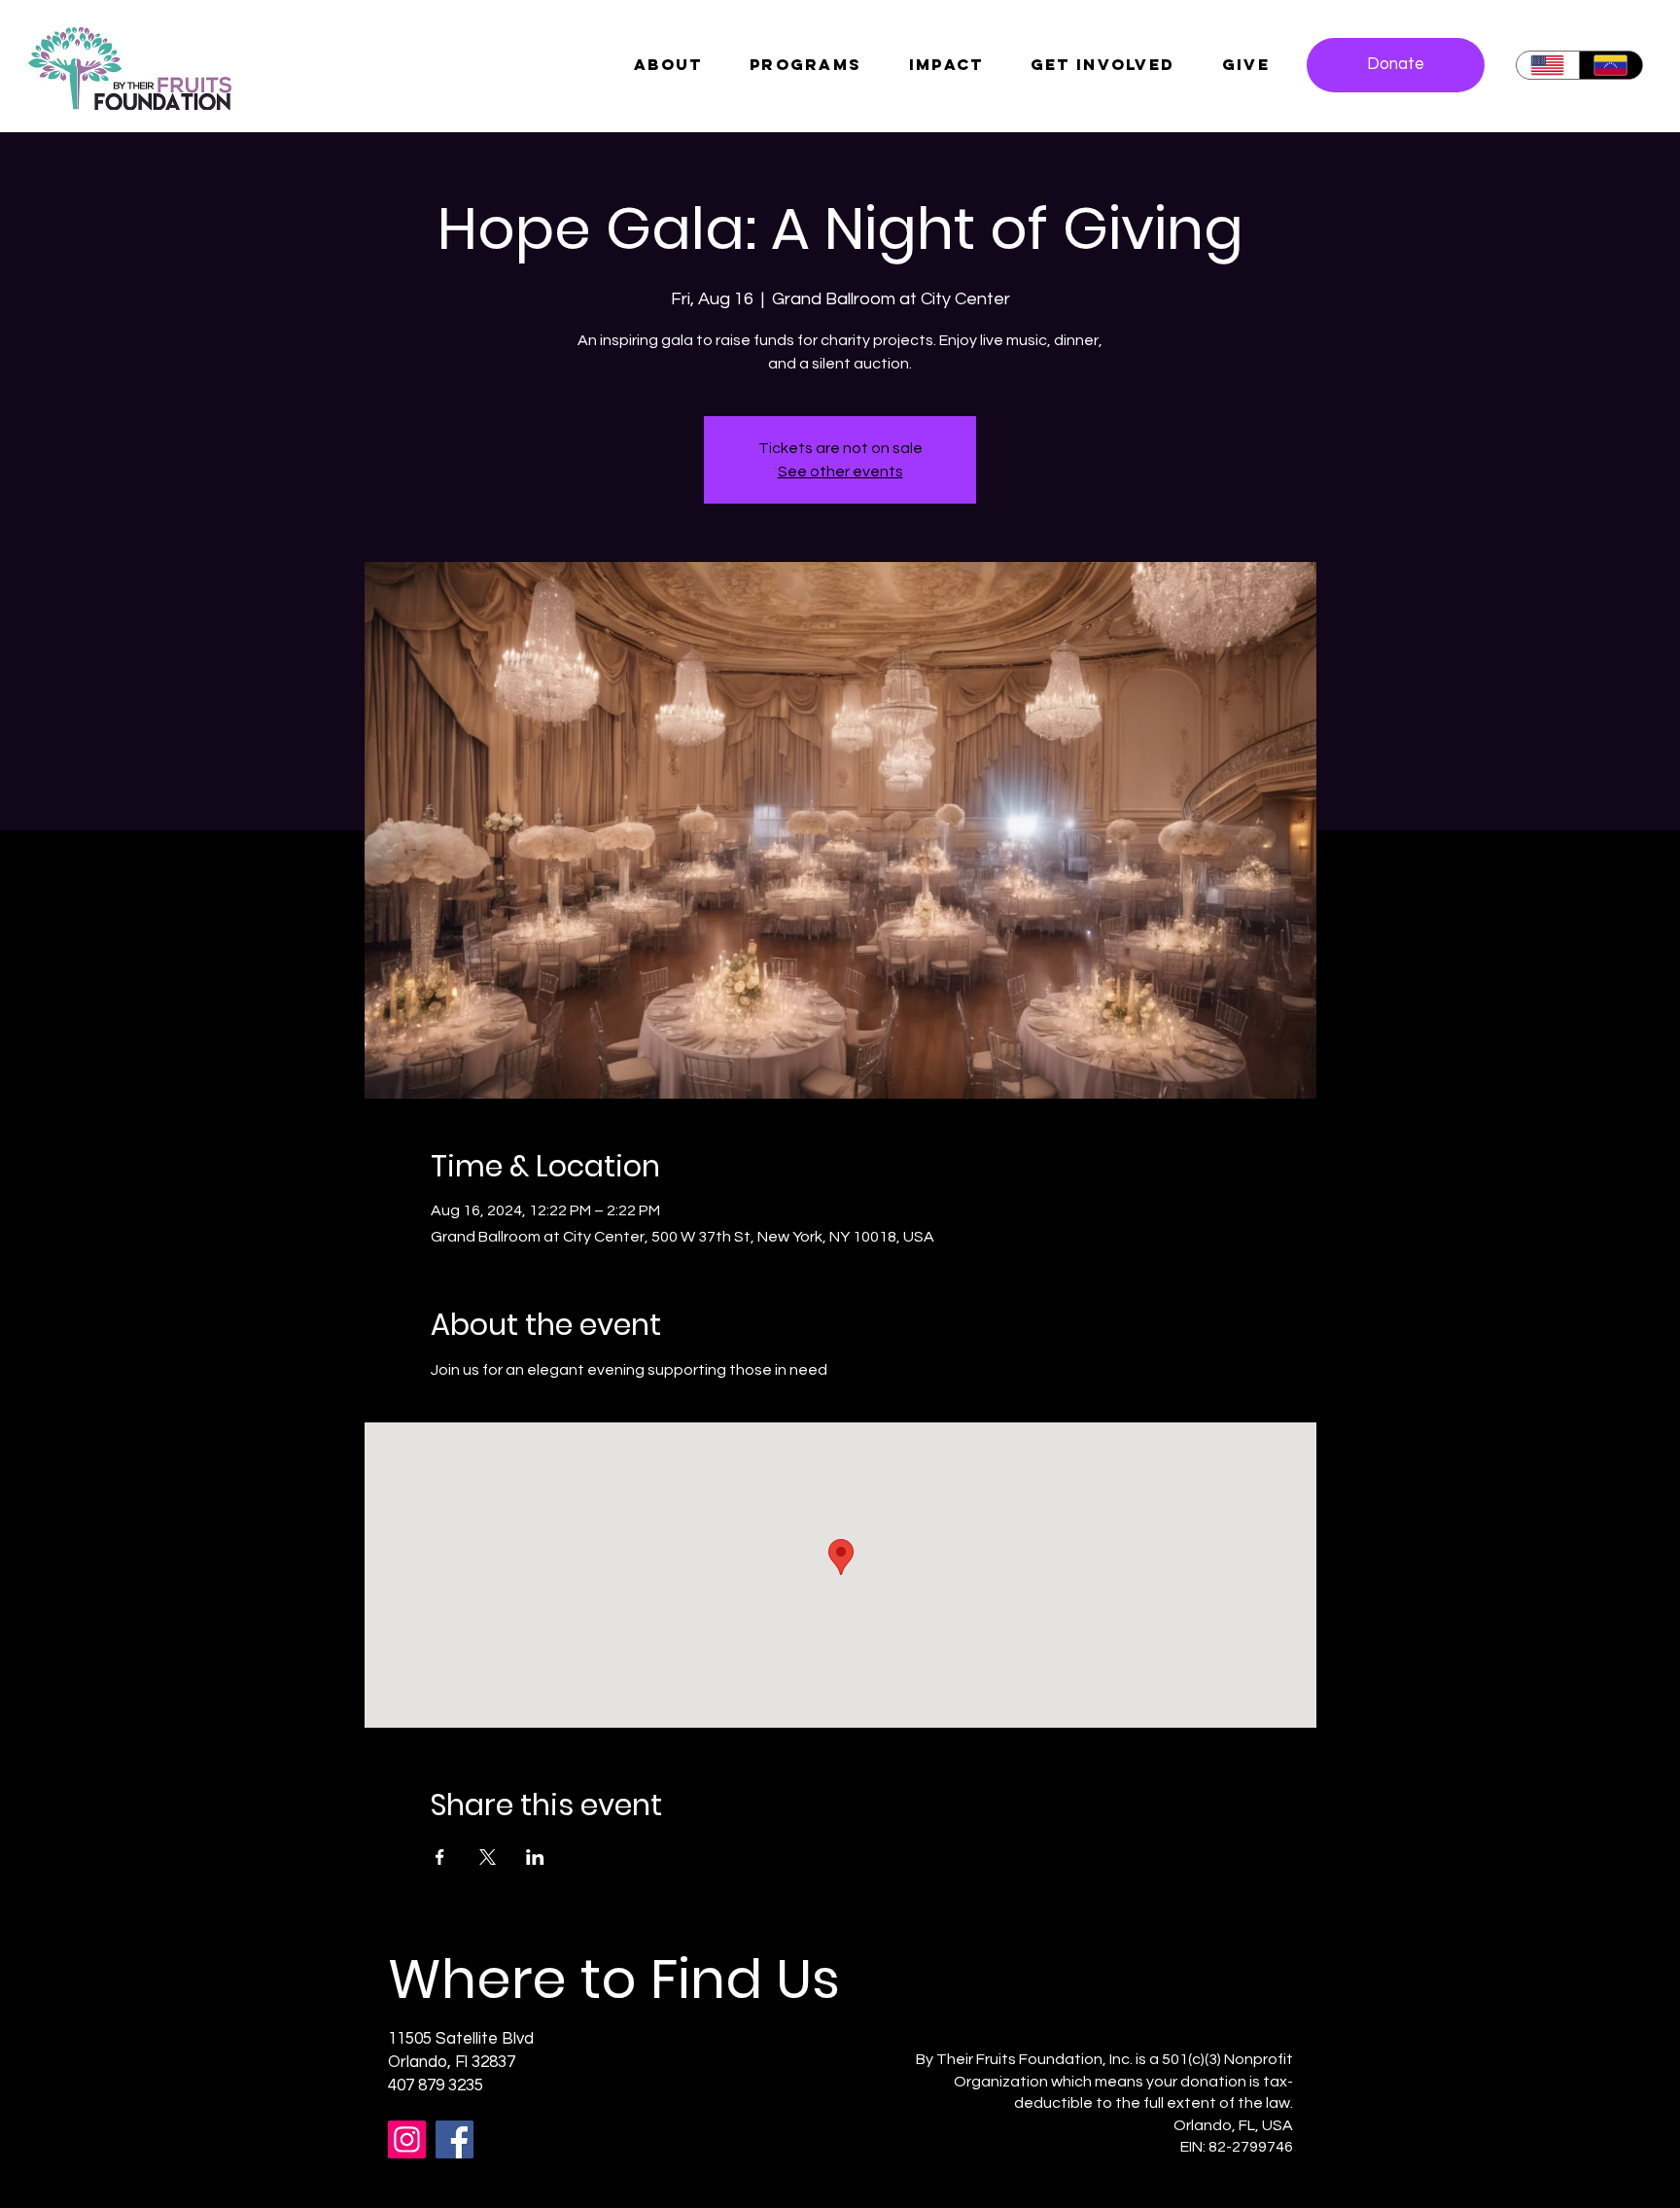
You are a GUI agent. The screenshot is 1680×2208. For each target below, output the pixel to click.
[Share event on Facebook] (440, 1857)
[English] (1548, 65)
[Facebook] (455, 2139)
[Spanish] (1610, 65)
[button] (1246, 64)
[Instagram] (407, 2139)
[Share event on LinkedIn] (535, 1857)
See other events (840, 472)
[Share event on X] (488, 1857)
